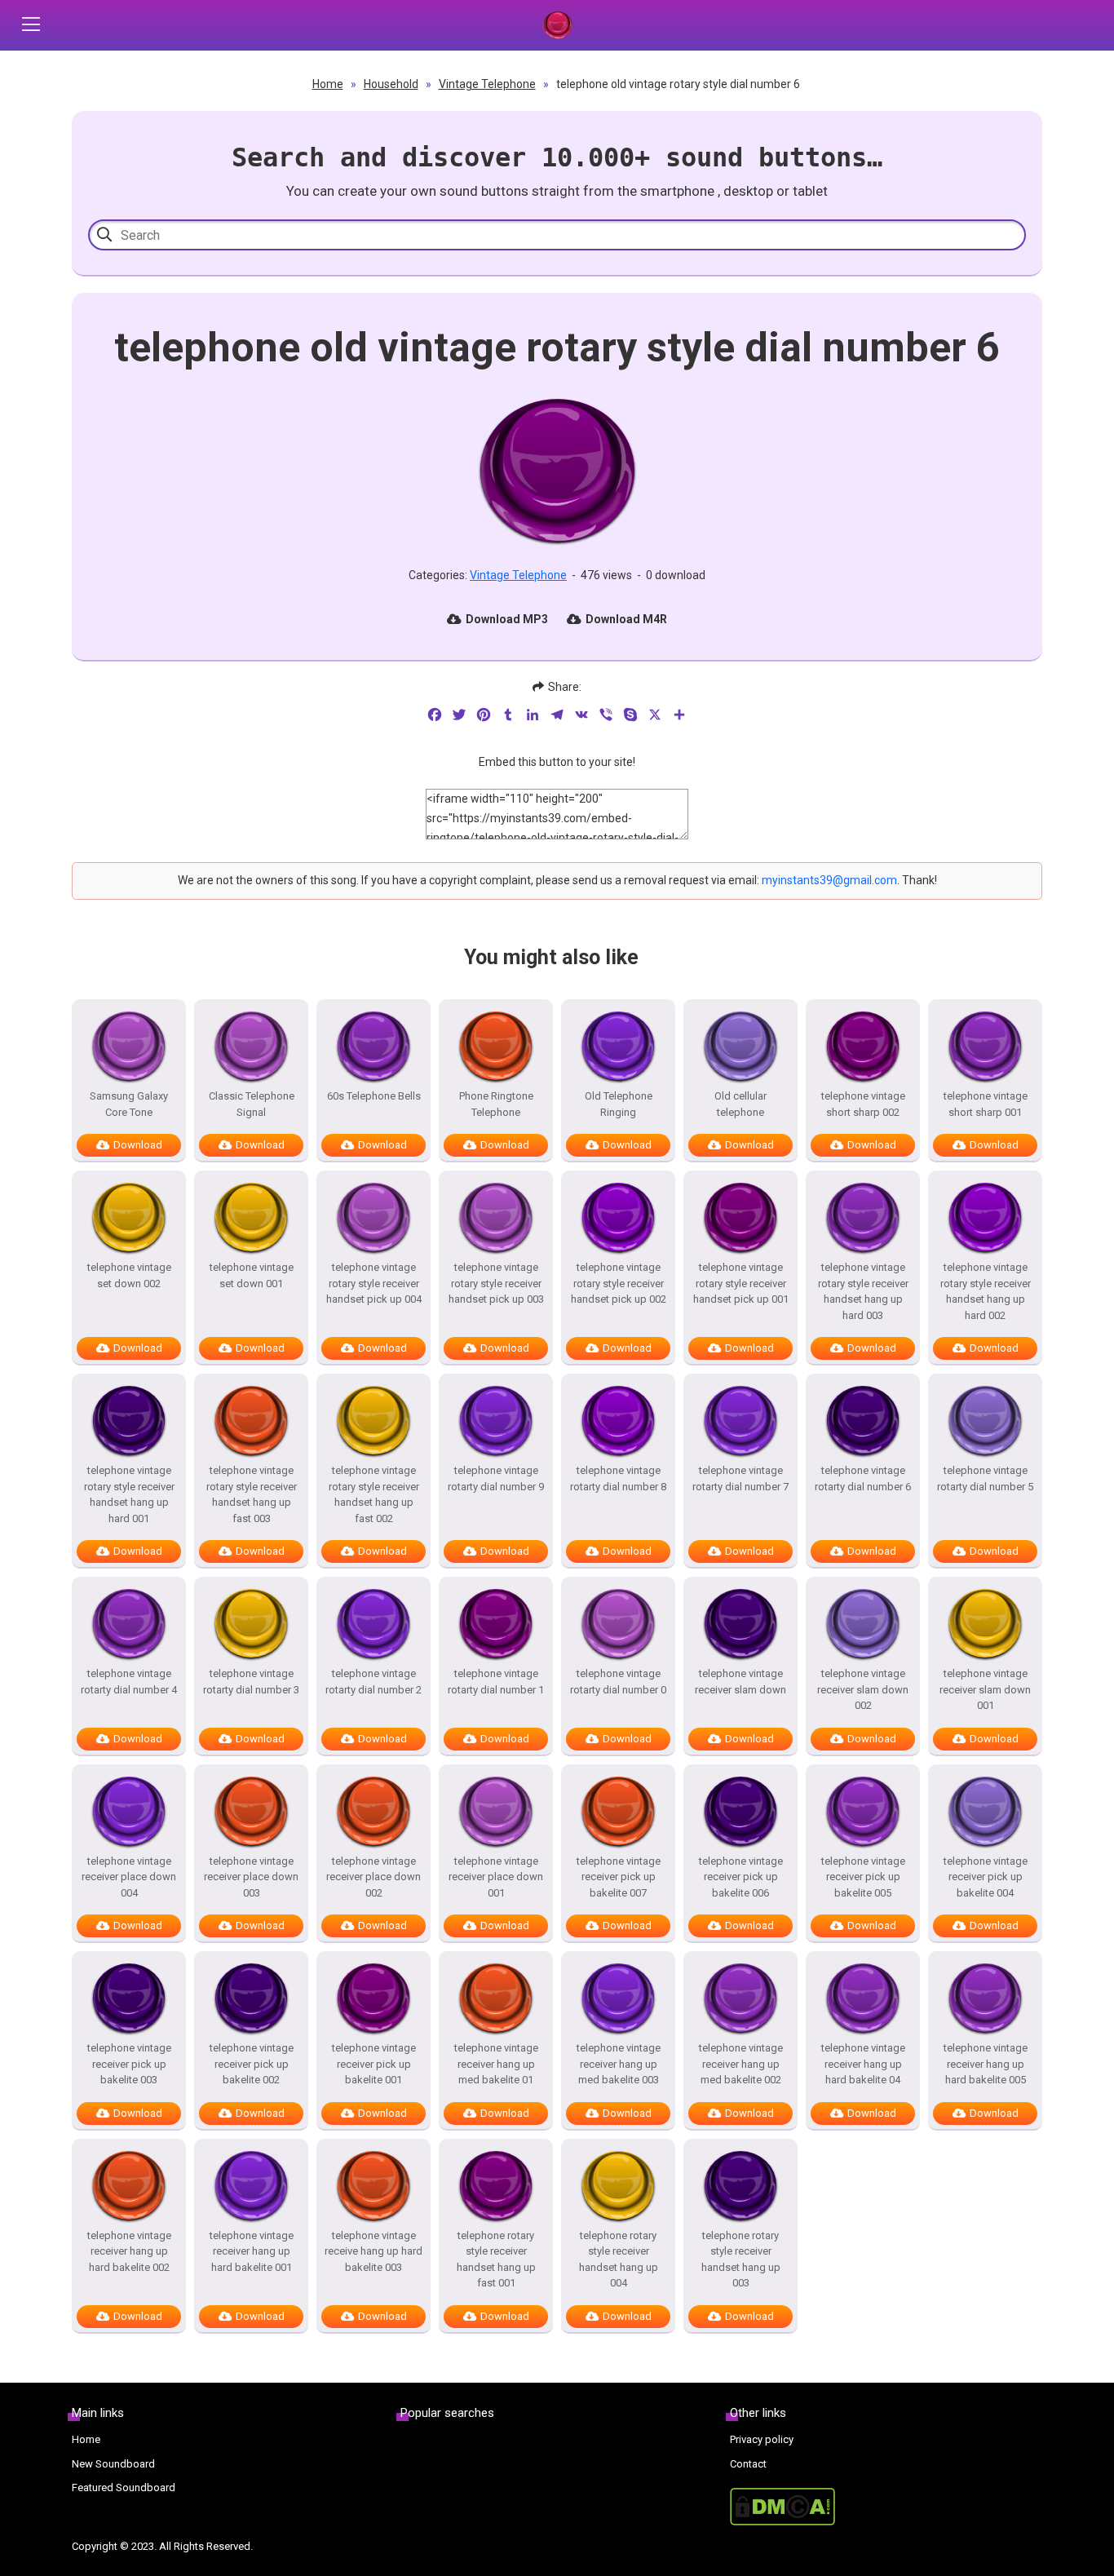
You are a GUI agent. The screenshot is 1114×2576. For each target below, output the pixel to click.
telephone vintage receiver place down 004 (129, 1877)
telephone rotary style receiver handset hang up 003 (741, 2260)
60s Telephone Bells (374, 1096)
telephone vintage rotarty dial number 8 (618, 1478)
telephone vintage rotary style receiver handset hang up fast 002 (374, 1494)
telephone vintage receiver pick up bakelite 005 (863, 1877)
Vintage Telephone (487, 84)
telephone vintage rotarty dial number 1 (496, 1682)
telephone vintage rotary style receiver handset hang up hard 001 (129, 1494)
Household (391, 84)
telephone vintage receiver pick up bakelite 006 (741, 1877)
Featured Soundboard (124, 2487)
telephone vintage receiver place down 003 (251, 1877)
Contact (748, 2464)
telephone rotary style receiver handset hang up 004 (619, 2260)
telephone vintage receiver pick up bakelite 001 (374, 2064)
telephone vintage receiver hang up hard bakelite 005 (986, 2064)
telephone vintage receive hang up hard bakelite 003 (374, 2251)
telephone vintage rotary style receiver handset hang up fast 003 (252, 1494)
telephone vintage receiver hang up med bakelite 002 (741, 2064)
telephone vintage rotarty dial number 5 (985, 1478)
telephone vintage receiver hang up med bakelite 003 (619, 2064)
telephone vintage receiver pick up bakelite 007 (619, 1877)
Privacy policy (762, 2439)
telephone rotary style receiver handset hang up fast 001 (496, 2260)
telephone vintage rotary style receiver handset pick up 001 (741, 1283)
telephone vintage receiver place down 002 (374, 1877)
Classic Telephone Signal (252, 1104)
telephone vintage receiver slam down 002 (863, 1689)
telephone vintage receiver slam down (740, 1682)
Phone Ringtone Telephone (496, 1104)
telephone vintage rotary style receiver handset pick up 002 (619, 1283)
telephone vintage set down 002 (129, 1275)
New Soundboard (113, 2464)
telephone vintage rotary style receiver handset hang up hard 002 (986, 1291)
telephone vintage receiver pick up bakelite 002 (252, 2064)
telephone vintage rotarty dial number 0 (618, 1682)
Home (328, 84)
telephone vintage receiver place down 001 (496, 1877)
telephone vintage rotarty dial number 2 (374, 1682)
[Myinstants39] (557, 25)
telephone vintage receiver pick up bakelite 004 (986, 1877)
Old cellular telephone (740, 1104)
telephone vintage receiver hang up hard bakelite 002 (129, 2251)
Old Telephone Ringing (619, 1104)
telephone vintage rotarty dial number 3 (251, 1682)
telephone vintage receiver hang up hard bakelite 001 (252, 2251)
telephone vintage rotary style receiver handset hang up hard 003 (863, 1291)
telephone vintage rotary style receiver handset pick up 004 (374, 1283)
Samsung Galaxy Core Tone (129, 1104)
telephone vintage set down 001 (252, 1275)
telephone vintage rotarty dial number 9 (496, 1478)
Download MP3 (507, 619)
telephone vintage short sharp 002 (863, 1104)
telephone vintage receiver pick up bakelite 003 (129, 2064)
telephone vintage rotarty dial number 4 (129, 1682)
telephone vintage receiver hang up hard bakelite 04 (863, 2064)
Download (138, 1145)
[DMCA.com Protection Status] (886, 2507)
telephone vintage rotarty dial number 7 (740, 1478)
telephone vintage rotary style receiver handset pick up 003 (496, 1283)
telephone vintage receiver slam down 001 (985, 1689)
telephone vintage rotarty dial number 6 (863, 1478)
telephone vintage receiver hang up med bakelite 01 (496, 2064)
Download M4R (626, 619)
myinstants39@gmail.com (829, 880)
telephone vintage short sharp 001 (986, 1104)
